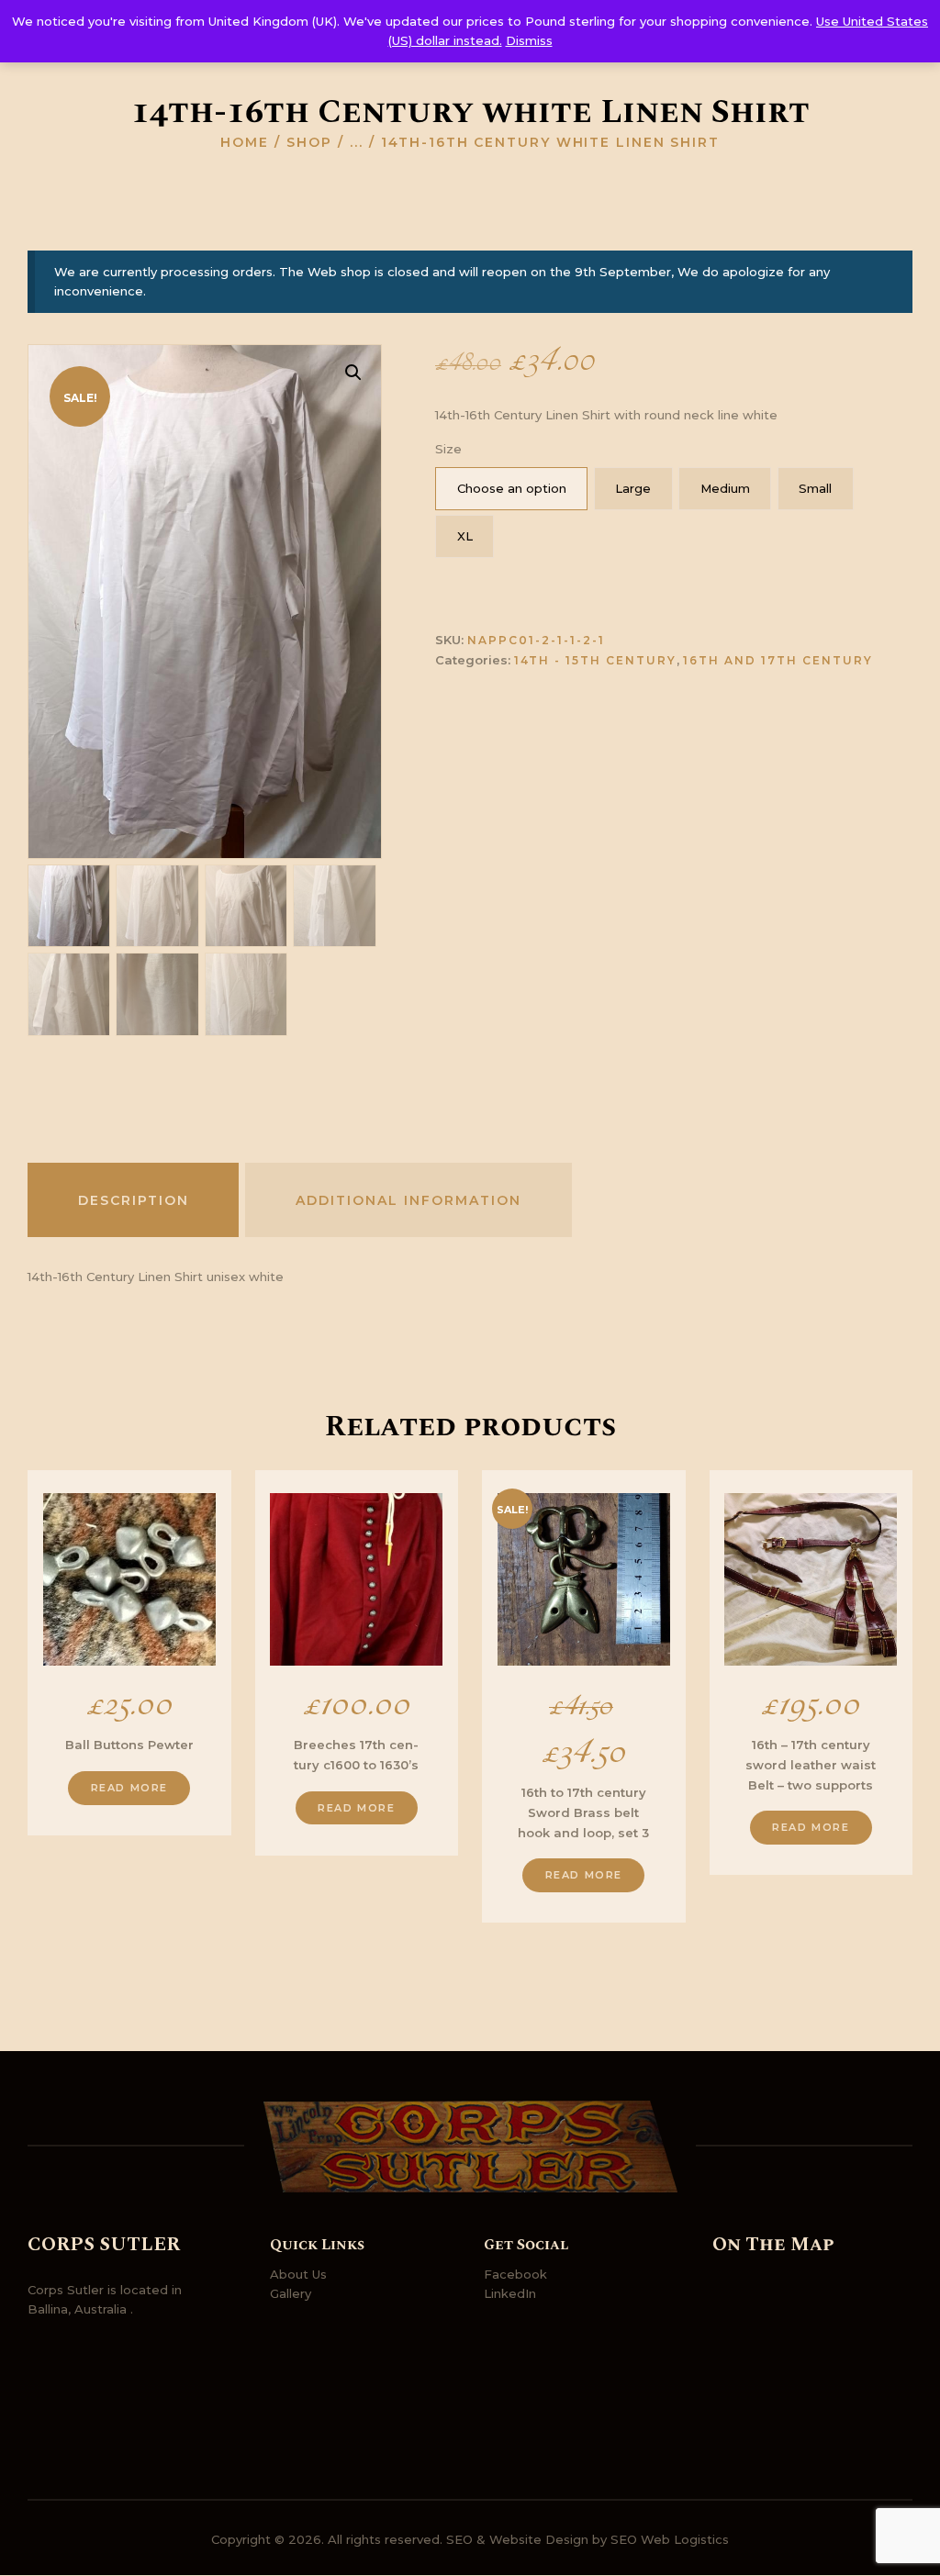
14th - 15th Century (595, 660)
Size (448, 449)
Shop (309, 142)
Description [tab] (134, 1200)
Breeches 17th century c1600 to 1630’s (356, 1755)
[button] (353, 373)
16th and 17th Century (778, 660)
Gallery (291, 2293)
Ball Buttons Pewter (129, 1745)
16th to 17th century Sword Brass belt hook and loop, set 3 (583, 1812)
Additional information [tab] (408, 1200)
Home (245, 142)
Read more (129, 1788)
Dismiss (529, 40)
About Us (298, 2274)
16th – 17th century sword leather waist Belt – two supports (811, 1764)
